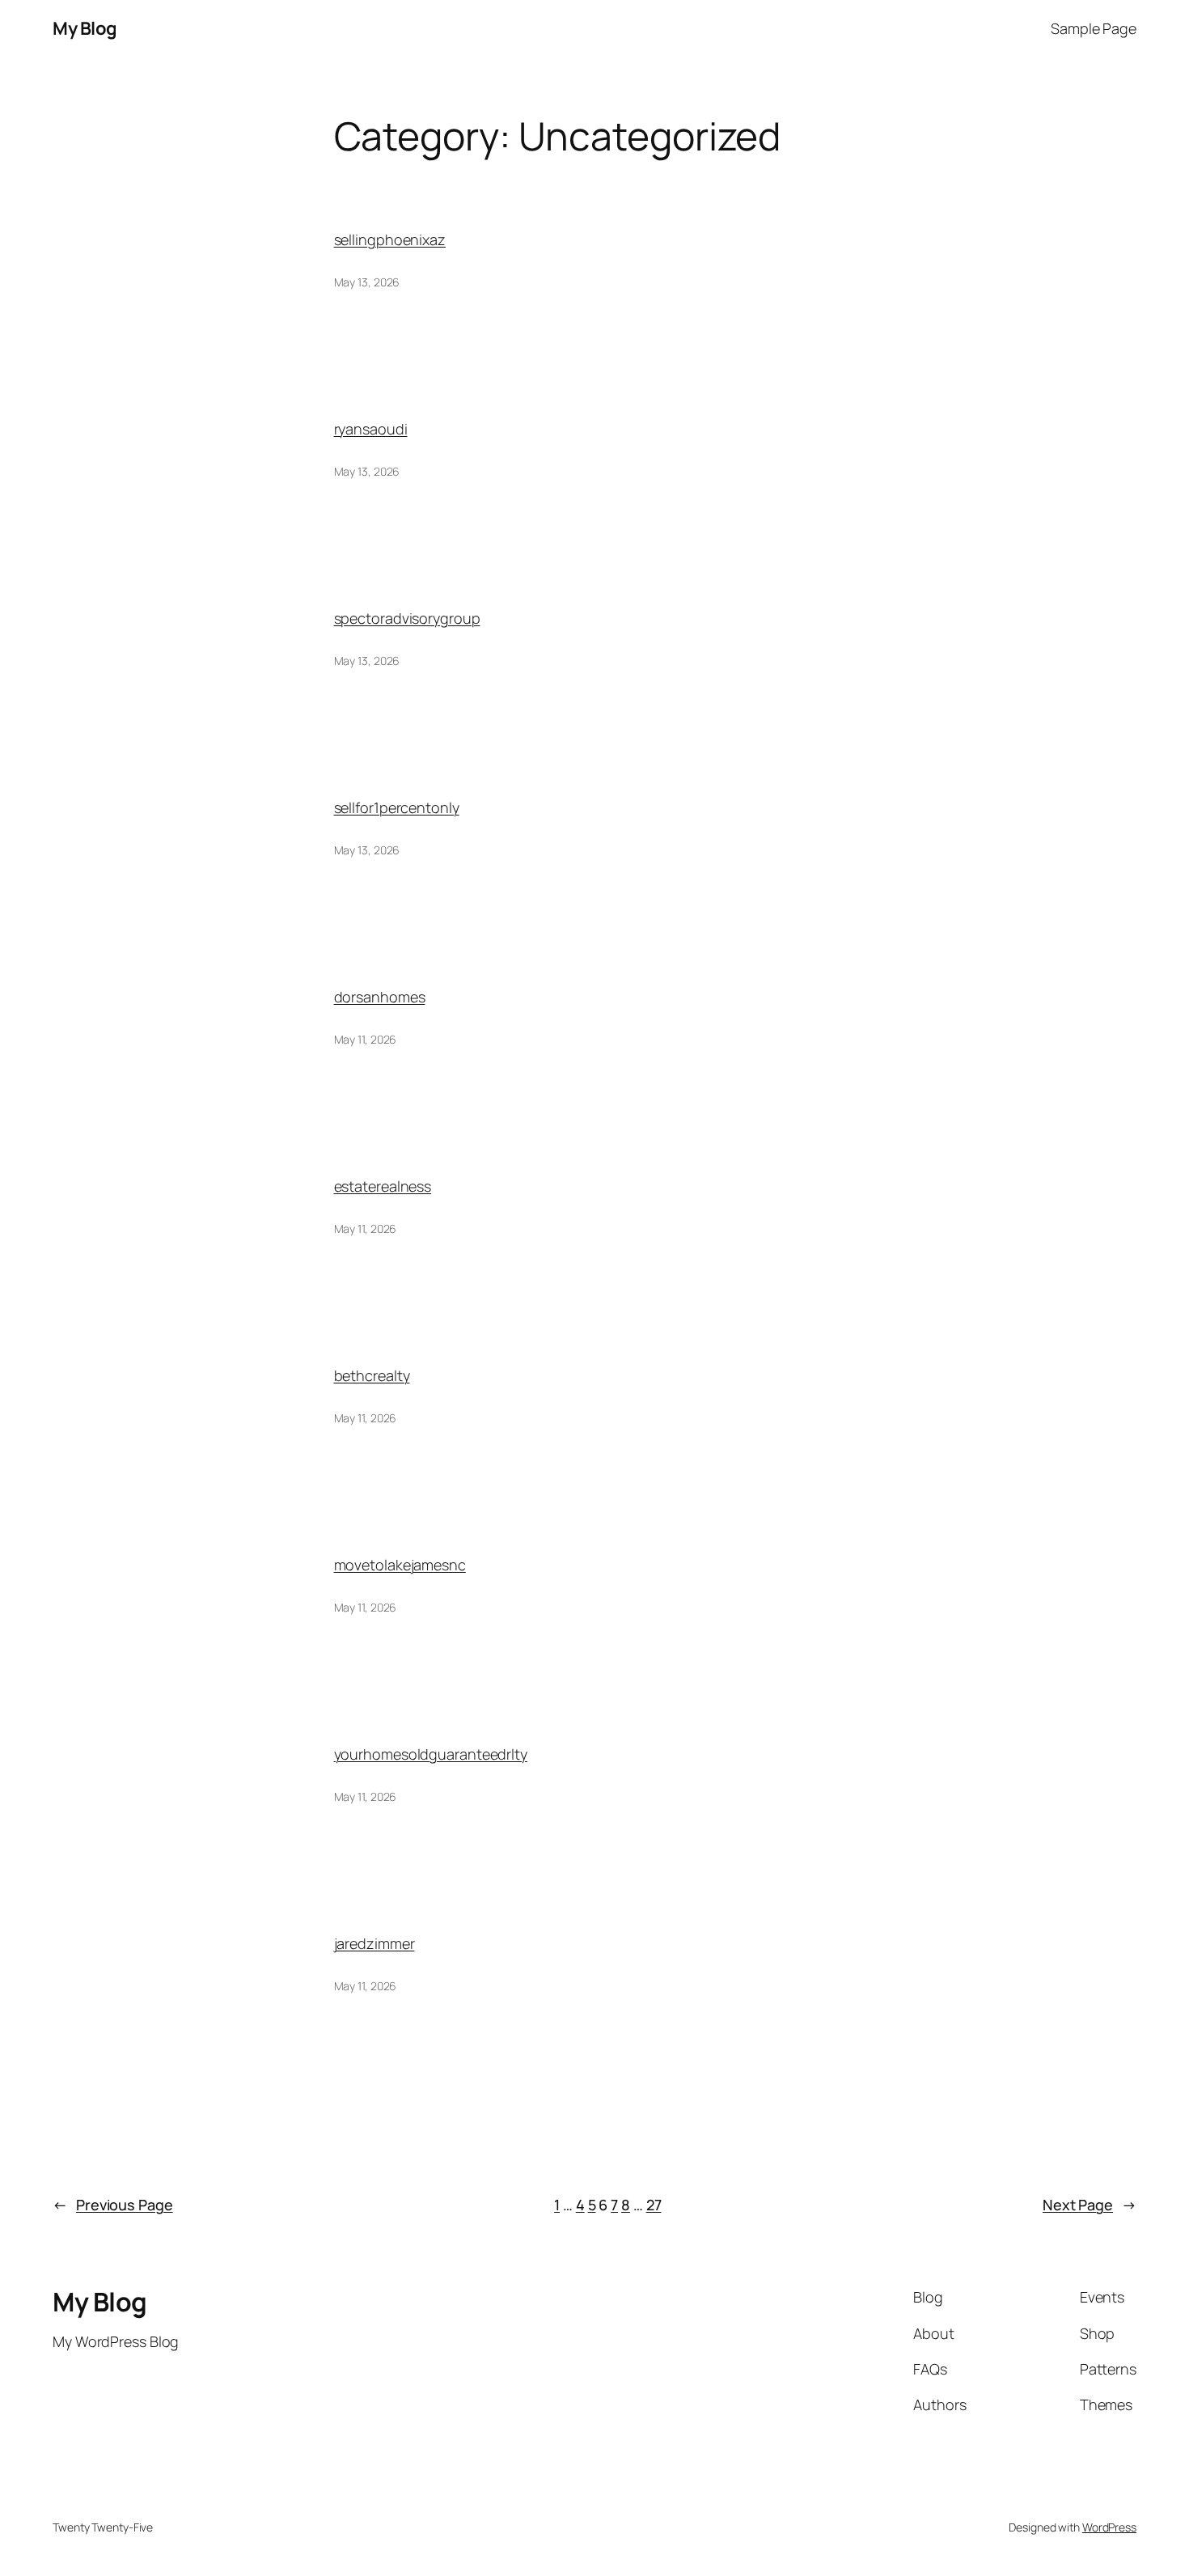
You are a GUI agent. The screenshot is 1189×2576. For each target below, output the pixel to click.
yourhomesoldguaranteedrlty (431, 1754)
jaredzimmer (374, 1943)
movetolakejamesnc (400, 1565)
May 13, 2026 (367, 282)
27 (654, 2205)
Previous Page (113, 2205)
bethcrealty (372, 1375)
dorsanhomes (380, 997)
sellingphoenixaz (390, 239)
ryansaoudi (371, 429)
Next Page (1090, 2205)
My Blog (85, 28)
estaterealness (383, 1186)
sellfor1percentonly (397, 807)
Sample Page (1094, 28)
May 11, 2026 (366, 1039)
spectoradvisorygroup (407, 618)
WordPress (1109, 2527)
